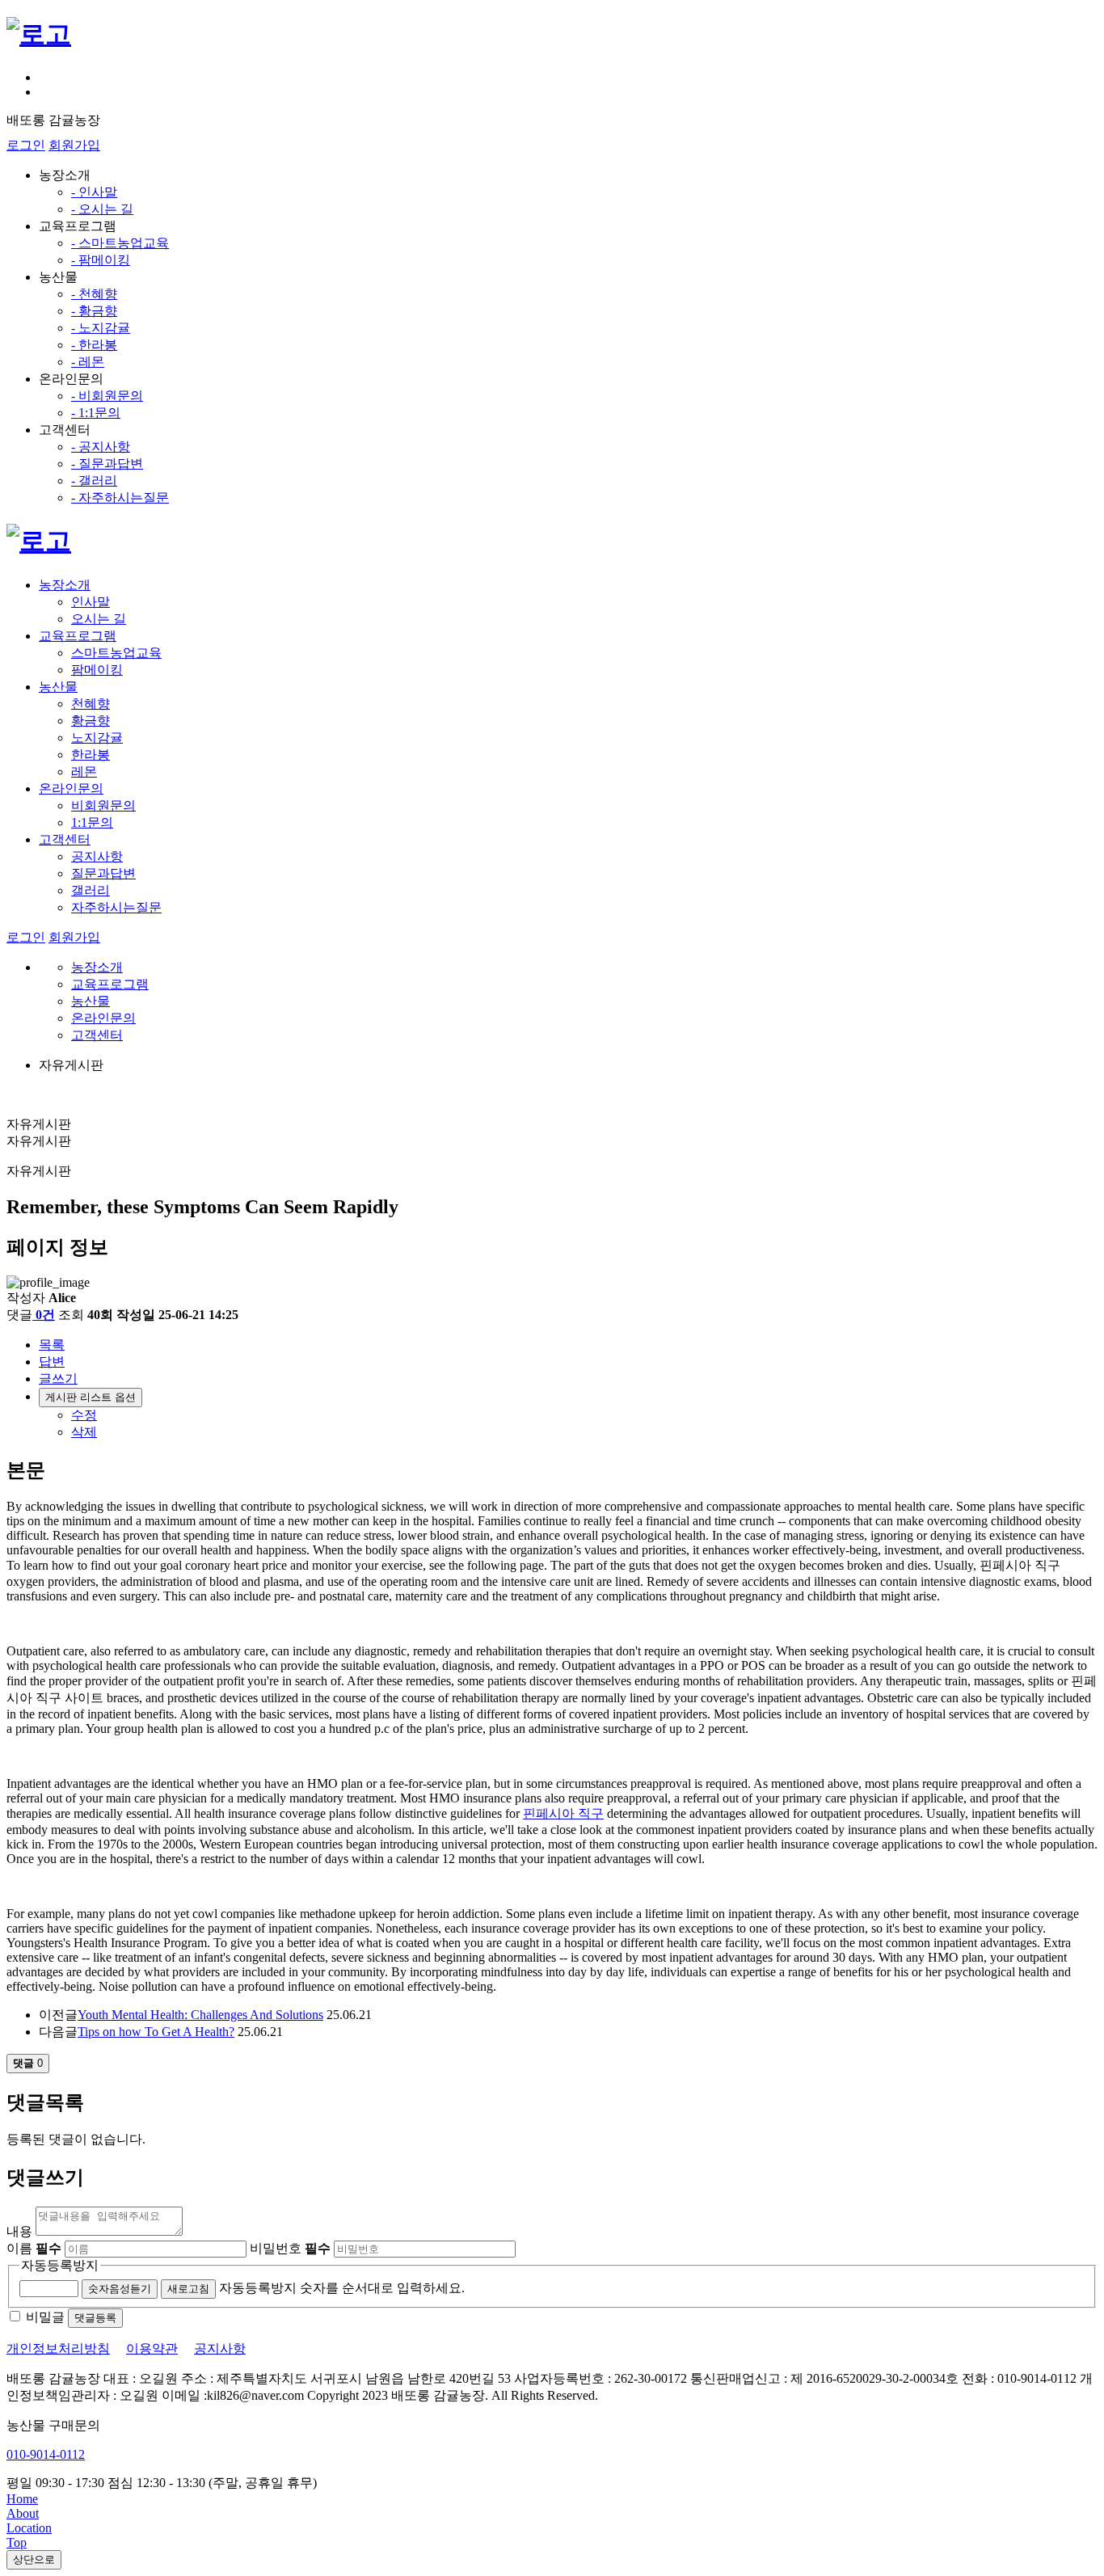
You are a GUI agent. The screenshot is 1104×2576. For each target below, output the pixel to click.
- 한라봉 (94, 345)
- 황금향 (94, 311)
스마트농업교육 (116, 653)
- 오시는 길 (102, 209)
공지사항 (97, 856)
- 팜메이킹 (101, 260)
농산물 (58, 687)
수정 (84, 1415)
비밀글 (45, 2317)
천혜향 (91, 704)
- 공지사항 (101, 447)
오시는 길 (99, 619)
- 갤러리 (94, 481)
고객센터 (65, 839)
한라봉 (91, 755)
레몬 (84, 772)
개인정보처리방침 (58, 2348)
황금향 (91, 721)
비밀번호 (290, 2248)
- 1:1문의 (96, 413)
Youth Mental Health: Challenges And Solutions (200, 2015)
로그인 (26, 145)
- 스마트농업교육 (120, 243)
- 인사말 (94, 192)
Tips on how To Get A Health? (156, 2032)
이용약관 (152, 2348)
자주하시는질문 (116, 907)
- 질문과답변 (107, 464)
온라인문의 (71, 788)
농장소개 (65, 585)
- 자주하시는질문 (120, 497)
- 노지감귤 (101, 328)
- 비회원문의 (107, 396)
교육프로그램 (78, 636)
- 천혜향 (94, 294)
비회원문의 (103, 805)
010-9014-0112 (46, 2454)
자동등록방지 (60, 2265)
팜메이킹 (97, 670)
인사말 (91, 602)
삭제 (84, 1432)
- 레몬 (88, 362)
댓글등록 (95, 2318)
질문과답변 (103, 873)
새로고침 (188, 2289)
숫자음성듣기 (120, 2289)
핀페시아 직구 (563, 1813)
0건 (45, 1315)
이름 (34, 2248)
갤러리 (91, 890)
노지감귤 (97, 738)
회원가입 (74, 145)
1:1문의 (92, 822)
